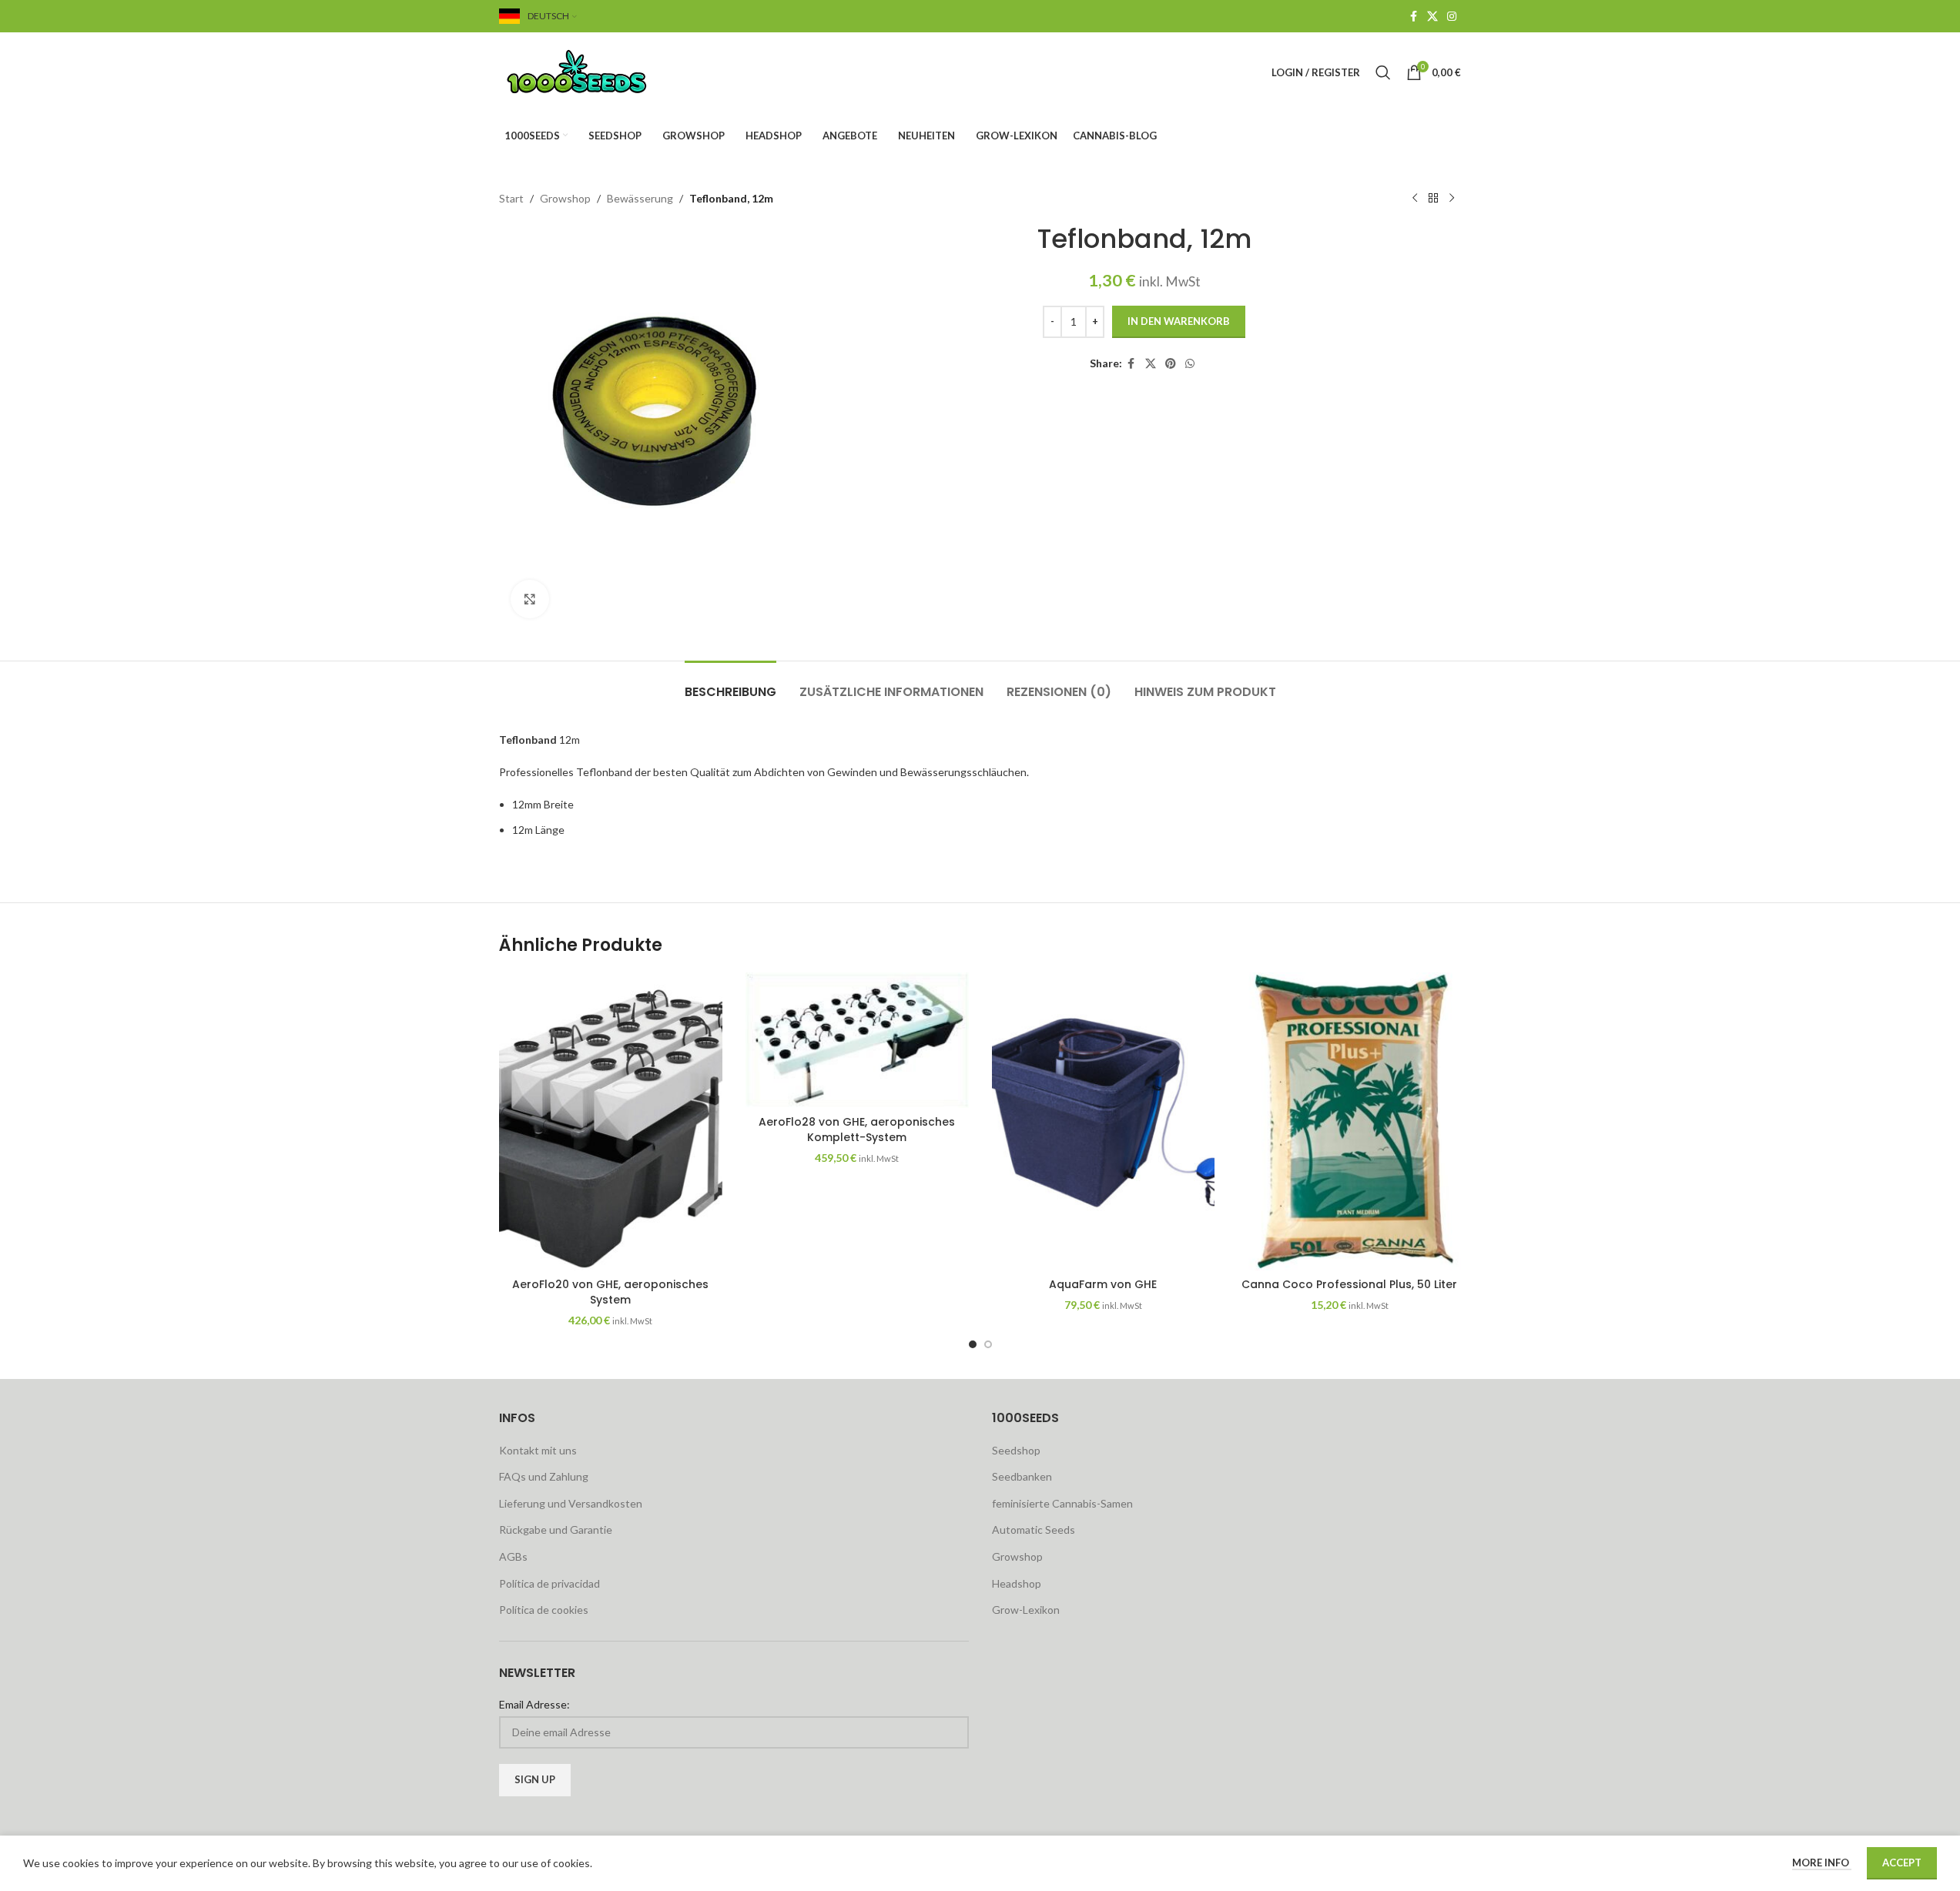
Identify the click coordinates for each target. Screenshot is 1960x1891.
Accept (1902, 1863)
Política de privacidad (549, 1583)
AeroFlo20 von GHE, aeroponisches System (610, 1292)
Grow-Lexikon (1026, 1610)
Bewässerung (640, 198)
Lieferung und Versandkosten (571, 1503)
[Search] (1383, 72)
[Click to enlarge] (530, 599)
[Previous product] (1415, 199)
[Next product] (1452, 199)
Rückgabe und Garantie (556, 1530)
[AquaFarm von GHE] (1104, 1121)
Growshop (565, 198)
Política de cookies (544, 1610)
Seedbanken (1022, 1476)
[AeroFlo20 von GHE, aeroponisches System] (611, 1121)
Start (511, 198)
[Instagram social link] (1452, 17)
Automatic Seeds (1034, 1530)
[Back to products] (1433, 199)
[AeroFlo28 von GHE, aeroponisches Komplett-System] (857, 1040)
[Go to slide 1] (973, 1344)
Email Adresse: (534, 1704)
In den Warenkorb (1179, 321)
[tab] (730, 684)
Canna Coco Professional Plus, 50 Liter (1349, 1284)
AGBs (513, 1556)
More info (1822, 1863)
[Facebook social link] (1413, 17)
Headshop (1017, 1583)
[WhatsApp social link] (1190, 364)
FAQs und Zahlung (544, 1476)
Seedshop (1016, 1450)
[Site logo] (595, 71)
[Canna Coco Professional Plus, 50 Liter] (1349, 1121)
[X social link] (1432, 17)
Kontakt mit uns (538, 1450)
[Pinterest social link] (1171, 364)
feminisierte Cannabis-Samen (1062, 1503)
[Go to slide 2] (988, 1344)
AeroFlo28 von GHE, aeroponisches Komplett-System (857, 1130)
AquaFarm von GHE (1103, 1284)
